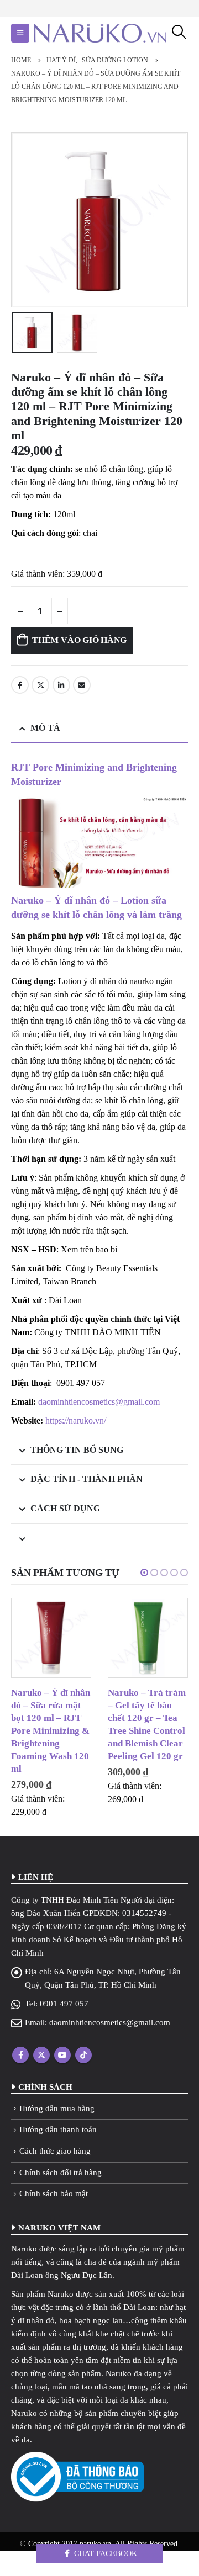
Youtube (62, 2055)
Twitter (40, 685)
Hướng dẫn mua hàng (57, 2108)
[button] (144, 1573)
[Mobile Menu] (20, 33)
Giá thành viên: (38, 574)
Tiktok (83, 2055)
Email (82, 685)
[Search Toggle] (179, 32)
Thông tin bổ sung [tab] (77, 1450)
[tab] (99, 1533)
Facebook (20, 685)
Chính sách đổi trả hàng (61, 2173)
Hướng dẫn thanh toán (58, 2129)
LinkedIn (61, 685)
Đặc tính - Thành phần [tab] (87, 1479)
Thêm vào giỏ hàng (79, 640)
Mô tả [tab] (45, 728)
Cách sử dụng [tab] (65, 1508)
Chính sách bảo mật (54, 2193)
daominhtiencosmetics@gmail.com (99, 1402)
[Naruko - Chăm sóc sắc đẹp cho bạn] (100, 33)
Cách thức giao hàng (55, 2151)
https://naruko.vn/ (76, 1420)
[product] (51, 1638)
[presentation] (25, 220)
